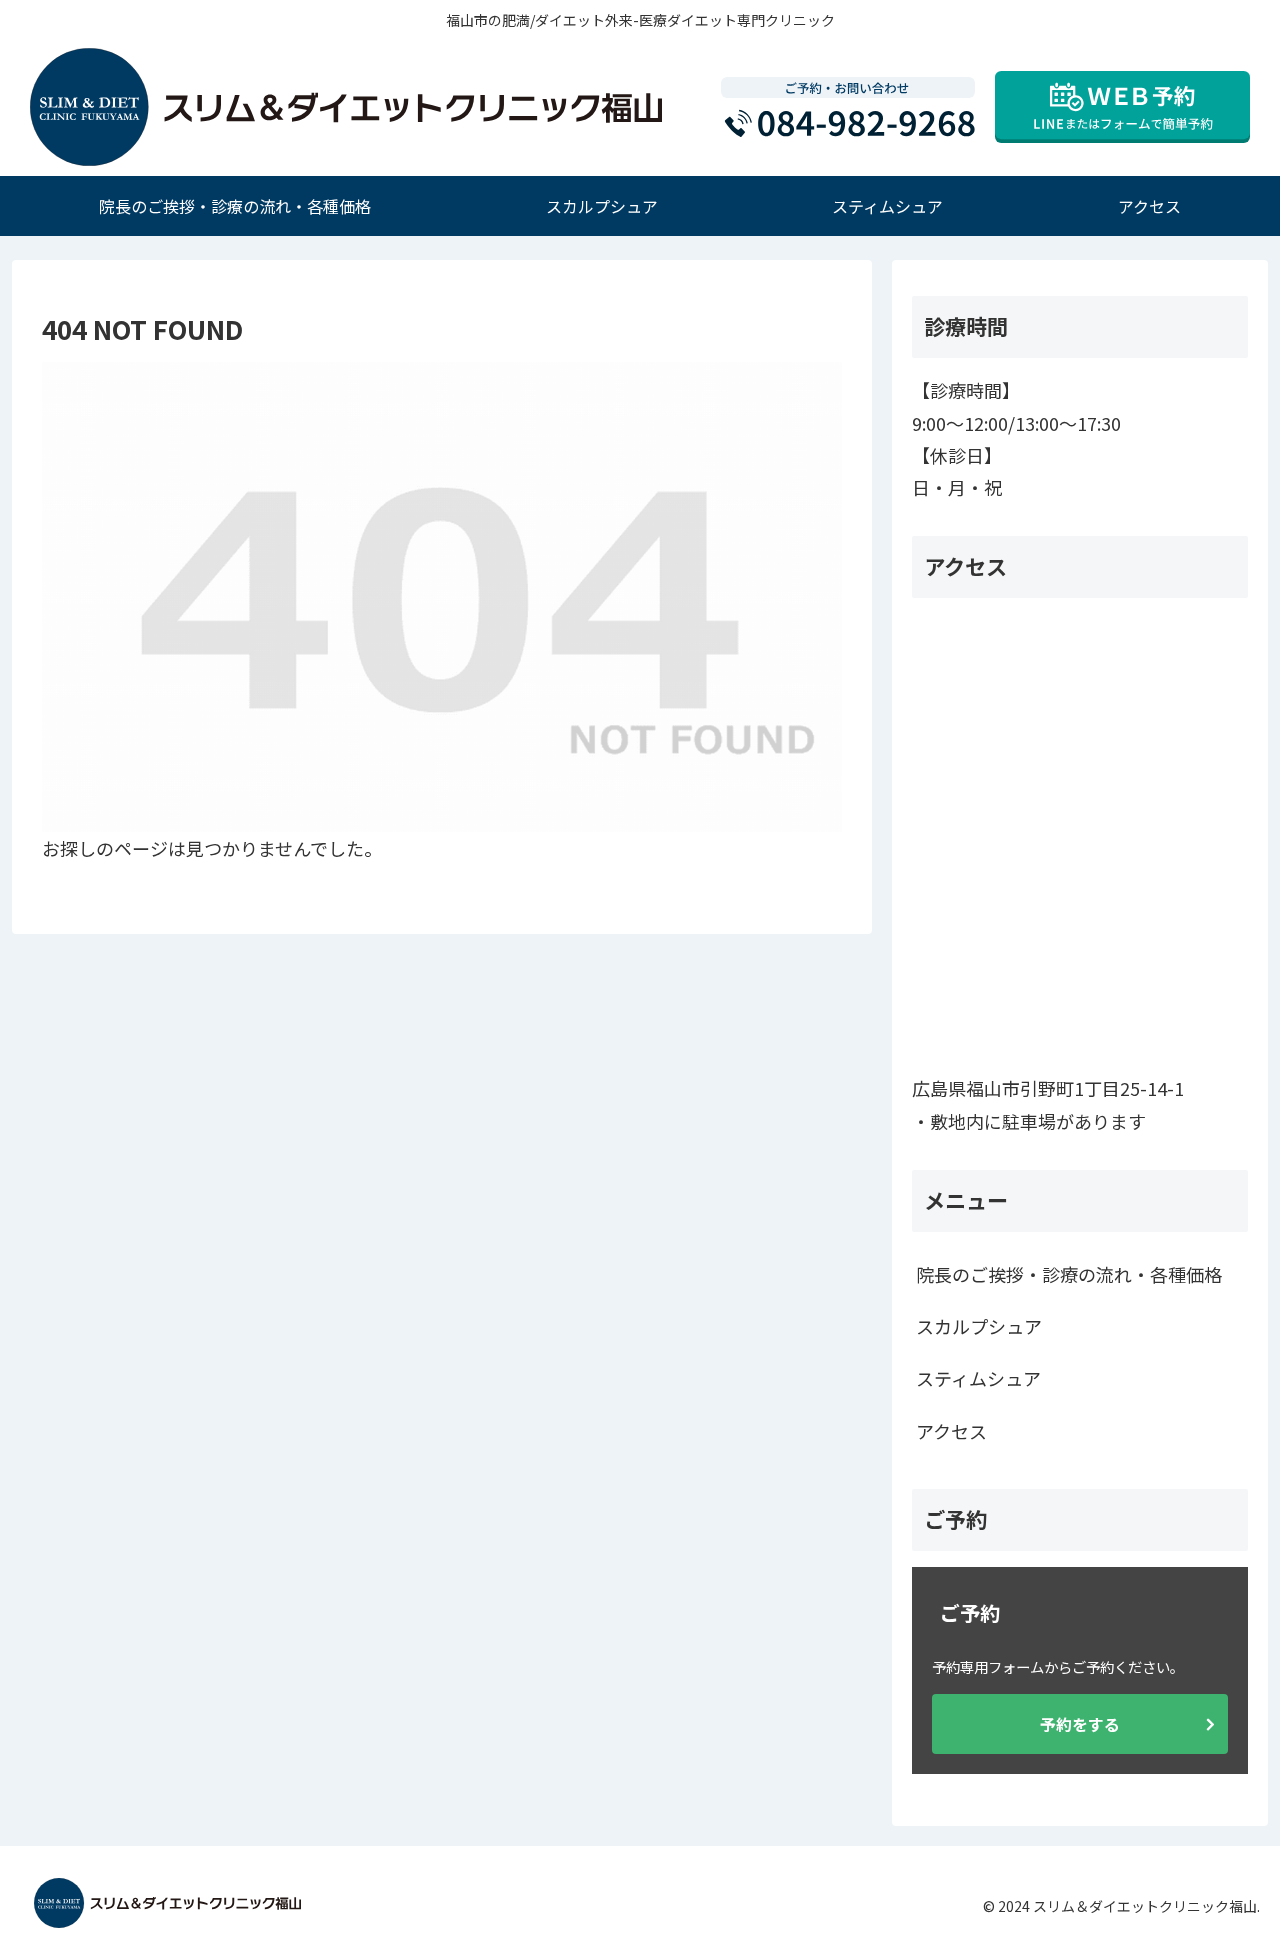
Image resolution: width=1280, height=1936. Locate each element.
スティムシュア (978, 1378)
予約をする (1080, 1724)
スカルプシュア (979, 1326)
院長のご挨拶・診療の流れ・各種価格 (1069, 1274)
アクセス (951, 1431)
